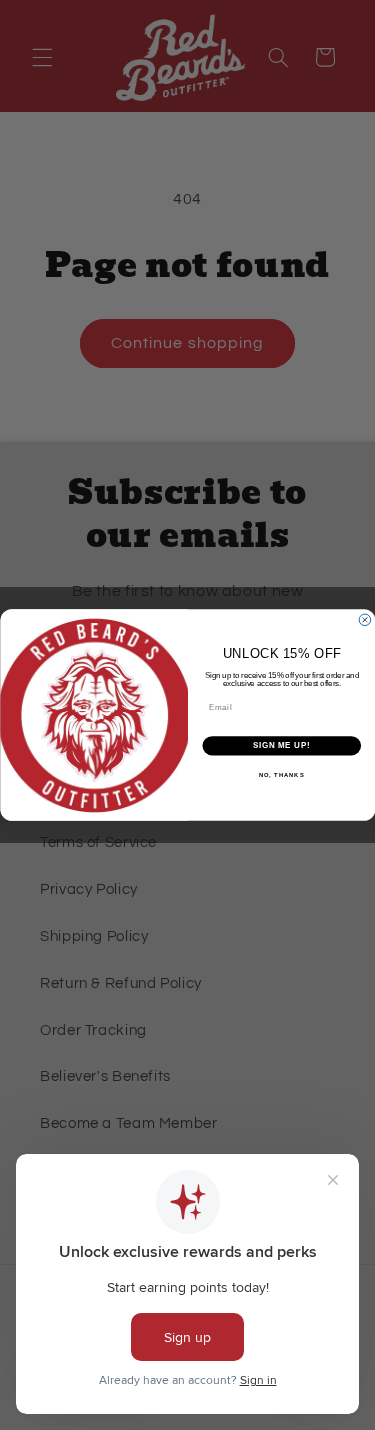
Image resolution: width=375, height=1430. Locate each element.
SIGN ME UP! (281, 746)
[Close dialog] (365, 620)
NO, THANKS (281, 774)
